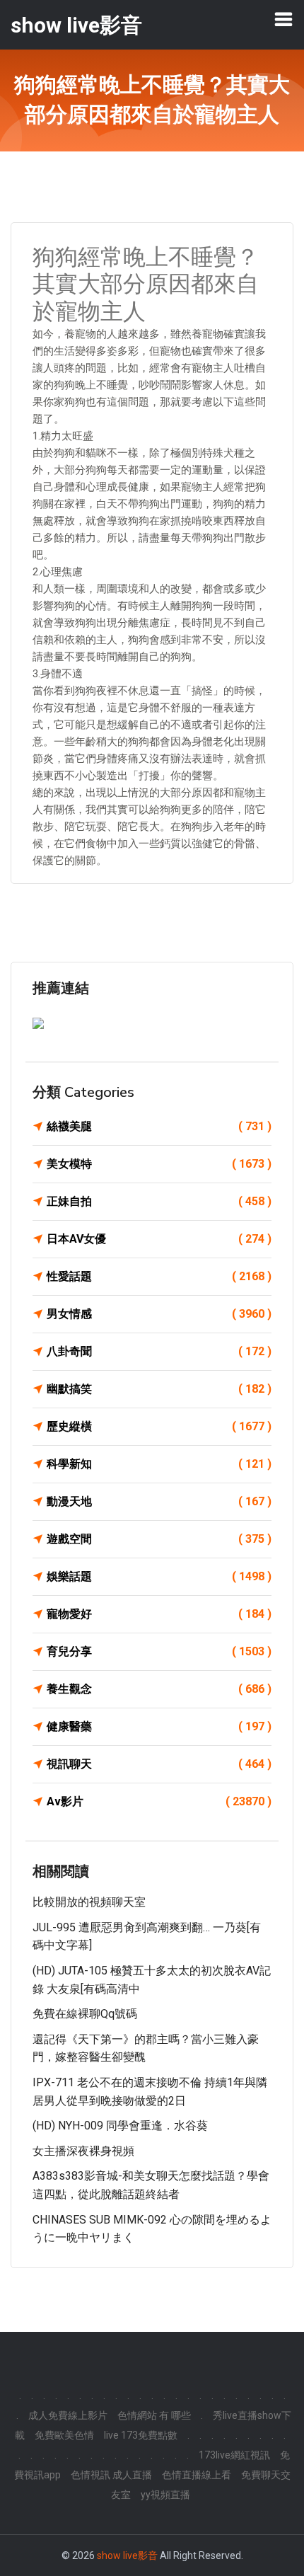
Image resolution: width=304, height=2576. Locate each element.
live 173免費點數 (141, 2435)
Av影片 (159, 1801)
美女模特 (159, 1164)
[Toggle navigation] (283, 19)
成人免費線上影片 (68, 2415)
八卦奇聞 (159, 1351)
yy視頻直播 (165, 2495)
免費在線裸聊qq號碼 (85, 2014)
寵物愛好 (159, 1614)
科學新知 (159, 1464)
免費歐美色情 (64, 2435)
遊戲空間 (159, 1539)
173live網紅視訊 (234, 2455)
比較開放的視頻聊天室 (89, 1902)
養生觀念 (159, 1689)
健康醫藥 (159, 1726)
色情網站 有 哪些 (154, 2415)
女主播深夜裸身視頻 (83, 2151)
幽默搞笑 (159, 1389)
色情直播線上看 (197, 2475)
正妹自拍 (159, 1201)
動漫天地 (159, 1501)
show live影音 (127, 2555)
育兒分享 (159, 1651)
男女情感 (159, 1314)
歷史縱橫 (159, 1426)
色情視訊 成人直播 (111, 2475)
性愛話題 (159, 1276)
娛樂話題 (159, 1576)
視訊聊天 (159, 1764)
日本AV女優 (159, 1239)
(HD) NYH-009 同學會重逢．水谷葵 (120, 2126)
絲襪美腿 (159, 1126)
